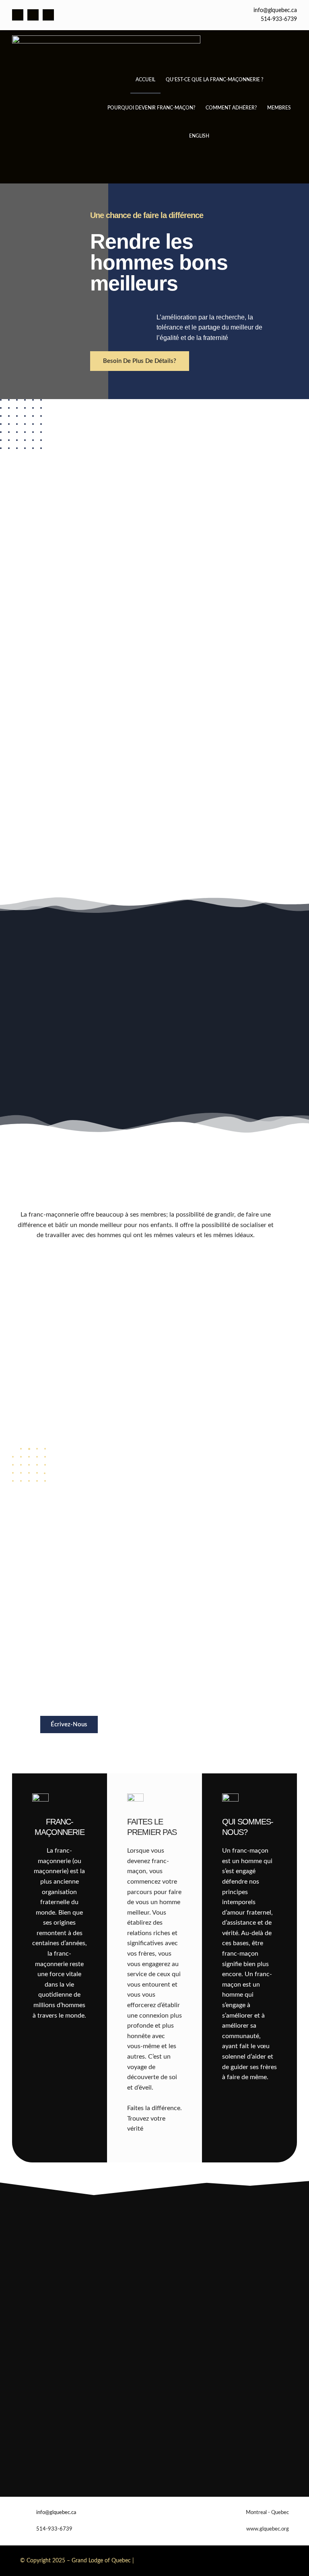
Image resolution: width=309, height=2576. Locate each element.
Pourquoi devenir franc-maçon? (151, 108)
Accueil (145, 80)
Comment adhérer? (231, 108)
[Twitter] (33, 15)
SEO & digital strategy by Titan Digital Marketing (204, 2560)
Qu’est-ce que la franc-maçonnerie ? (214, 80)
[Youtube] (48, 15)
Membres (279, 108)
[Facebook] (18, 15)
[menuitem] (199, 136)
